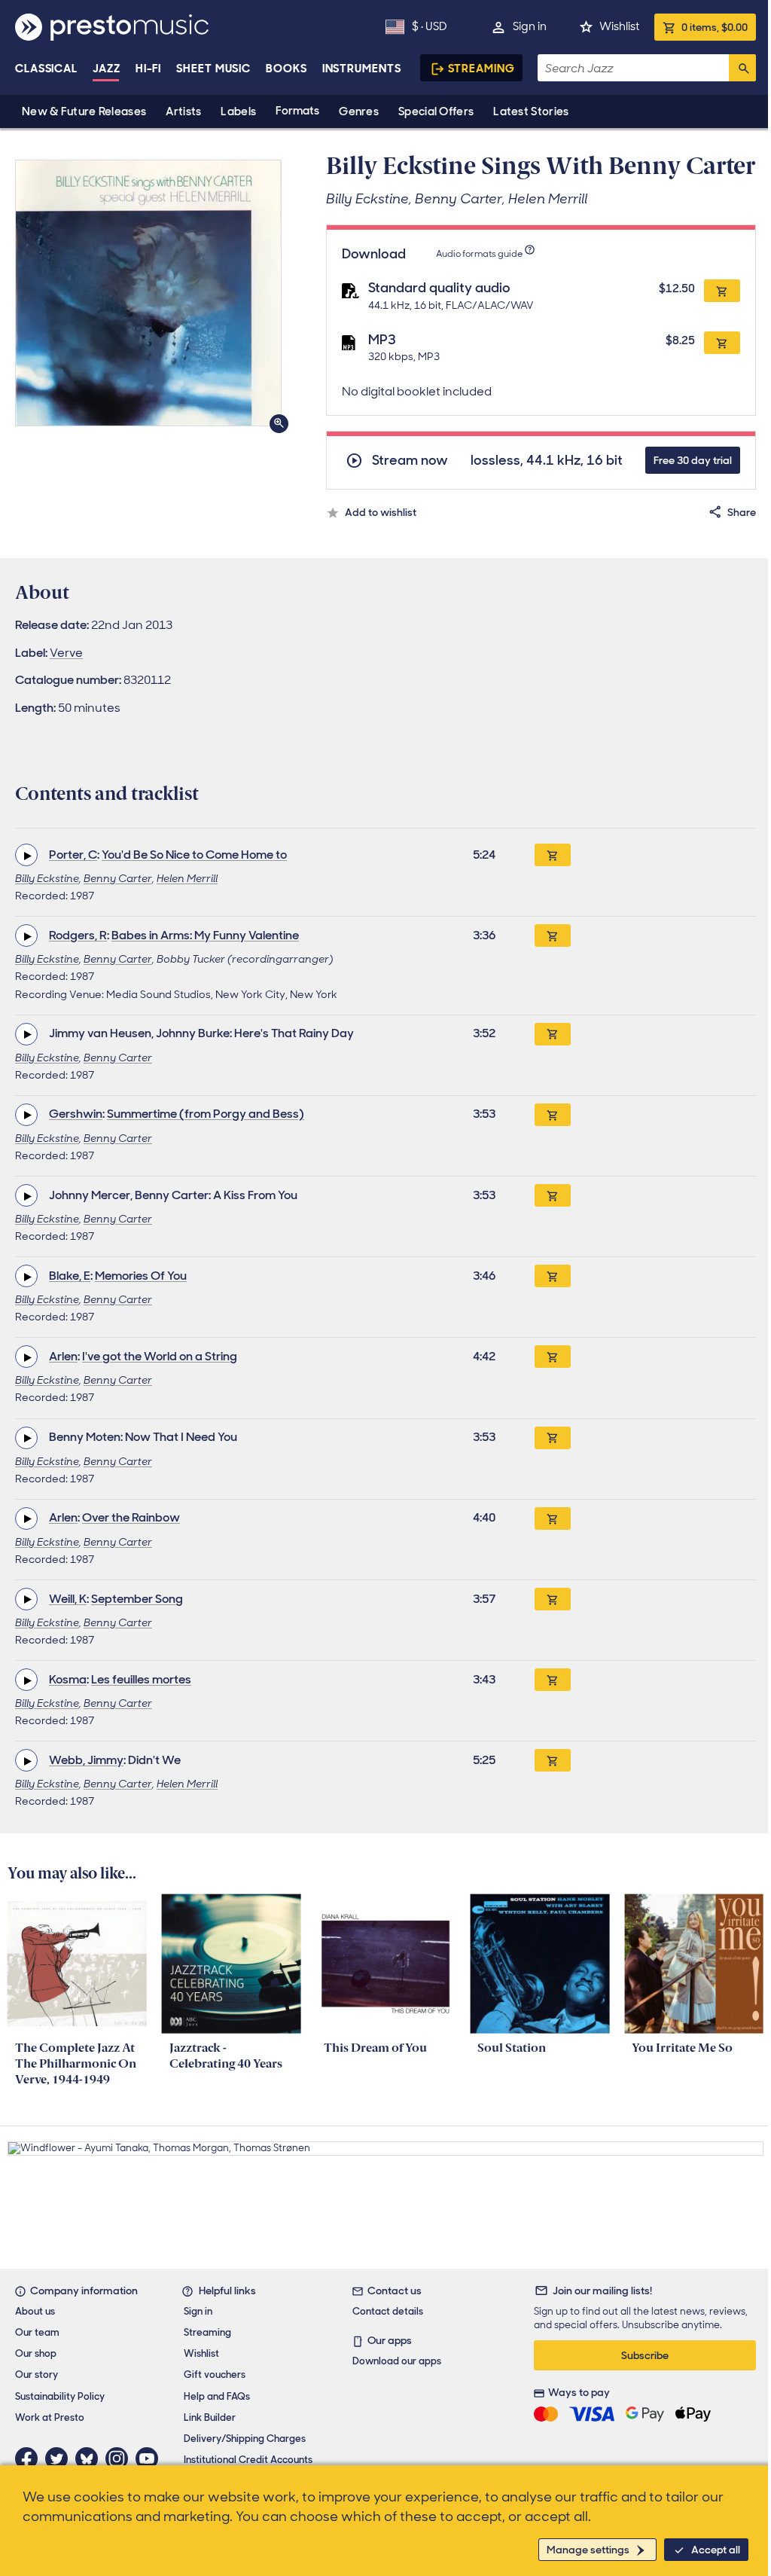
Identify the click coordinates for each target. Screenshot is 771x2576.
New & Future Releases (84, 111)
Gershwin (76, 1114)
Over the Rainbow (131, 1517)
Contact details (388, 2311)
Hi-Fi (149, 69)
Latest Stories (531, 111)
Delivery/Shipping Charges (245, 2439)
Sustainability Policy (60, 2396)
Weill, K (68, 1599)
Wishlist (619, 26)
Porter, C (73, 855)
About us (35, 2311)
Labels (238, 111)
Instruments (362, 69)
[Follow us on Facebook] (30, 2458)
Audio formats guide (479, 254)
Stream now (410, 461)
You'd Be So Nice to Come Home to (194, 855)
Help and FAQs (217, 2396)
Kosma (68, 1679)
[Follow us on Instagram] (120, 2458)
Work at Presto (50, 2417)
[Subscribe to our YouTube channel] (151, 2458)
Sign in (530, 26)
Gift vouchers (215, 2375)
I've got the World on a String (160, 1356)
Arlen (63, 1356)
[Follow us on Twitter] (60, 2458)
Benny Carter (118, 878)
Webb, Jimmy (86, 1760)
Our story (37, 2375)
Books (286, 69)
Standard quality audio (439, 288)
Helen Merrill (187, 878)
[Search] (742, 68)
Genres (359, 111)
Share (742, 512)
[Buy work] (553, 855)
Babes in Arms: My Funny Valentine (205, 935)
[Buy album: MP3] (722, 343)
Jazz (107, 69)
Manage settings (588, 2550)
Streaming (481, 69)
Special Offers (436, 111)
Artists (183, 111)
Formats (297, 111)
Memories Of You (141, 1276)
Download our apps (397, 2361)
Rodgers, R (78, 935)
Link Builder (210, 2417)
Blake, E (70, 1276)
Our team (37, 2332)
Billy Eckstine (47, 878)
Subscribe (645, 2355)
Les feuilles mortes (141, 1679)
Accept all (716, 2550)
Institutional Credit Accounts (248, 2460)
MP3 (382, 340)
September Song (137, 1599)
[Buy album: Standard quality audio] (722, 291)
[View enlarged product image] (148, 293)
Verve (66, 653)
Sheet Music (213, 69)
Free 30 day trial (693, 460)
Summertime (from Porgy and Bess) (206, 1114)
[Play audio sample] (26, 855)
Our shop (36, 2353)
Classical (46, 69)
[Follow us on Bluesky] (90, 2458)
